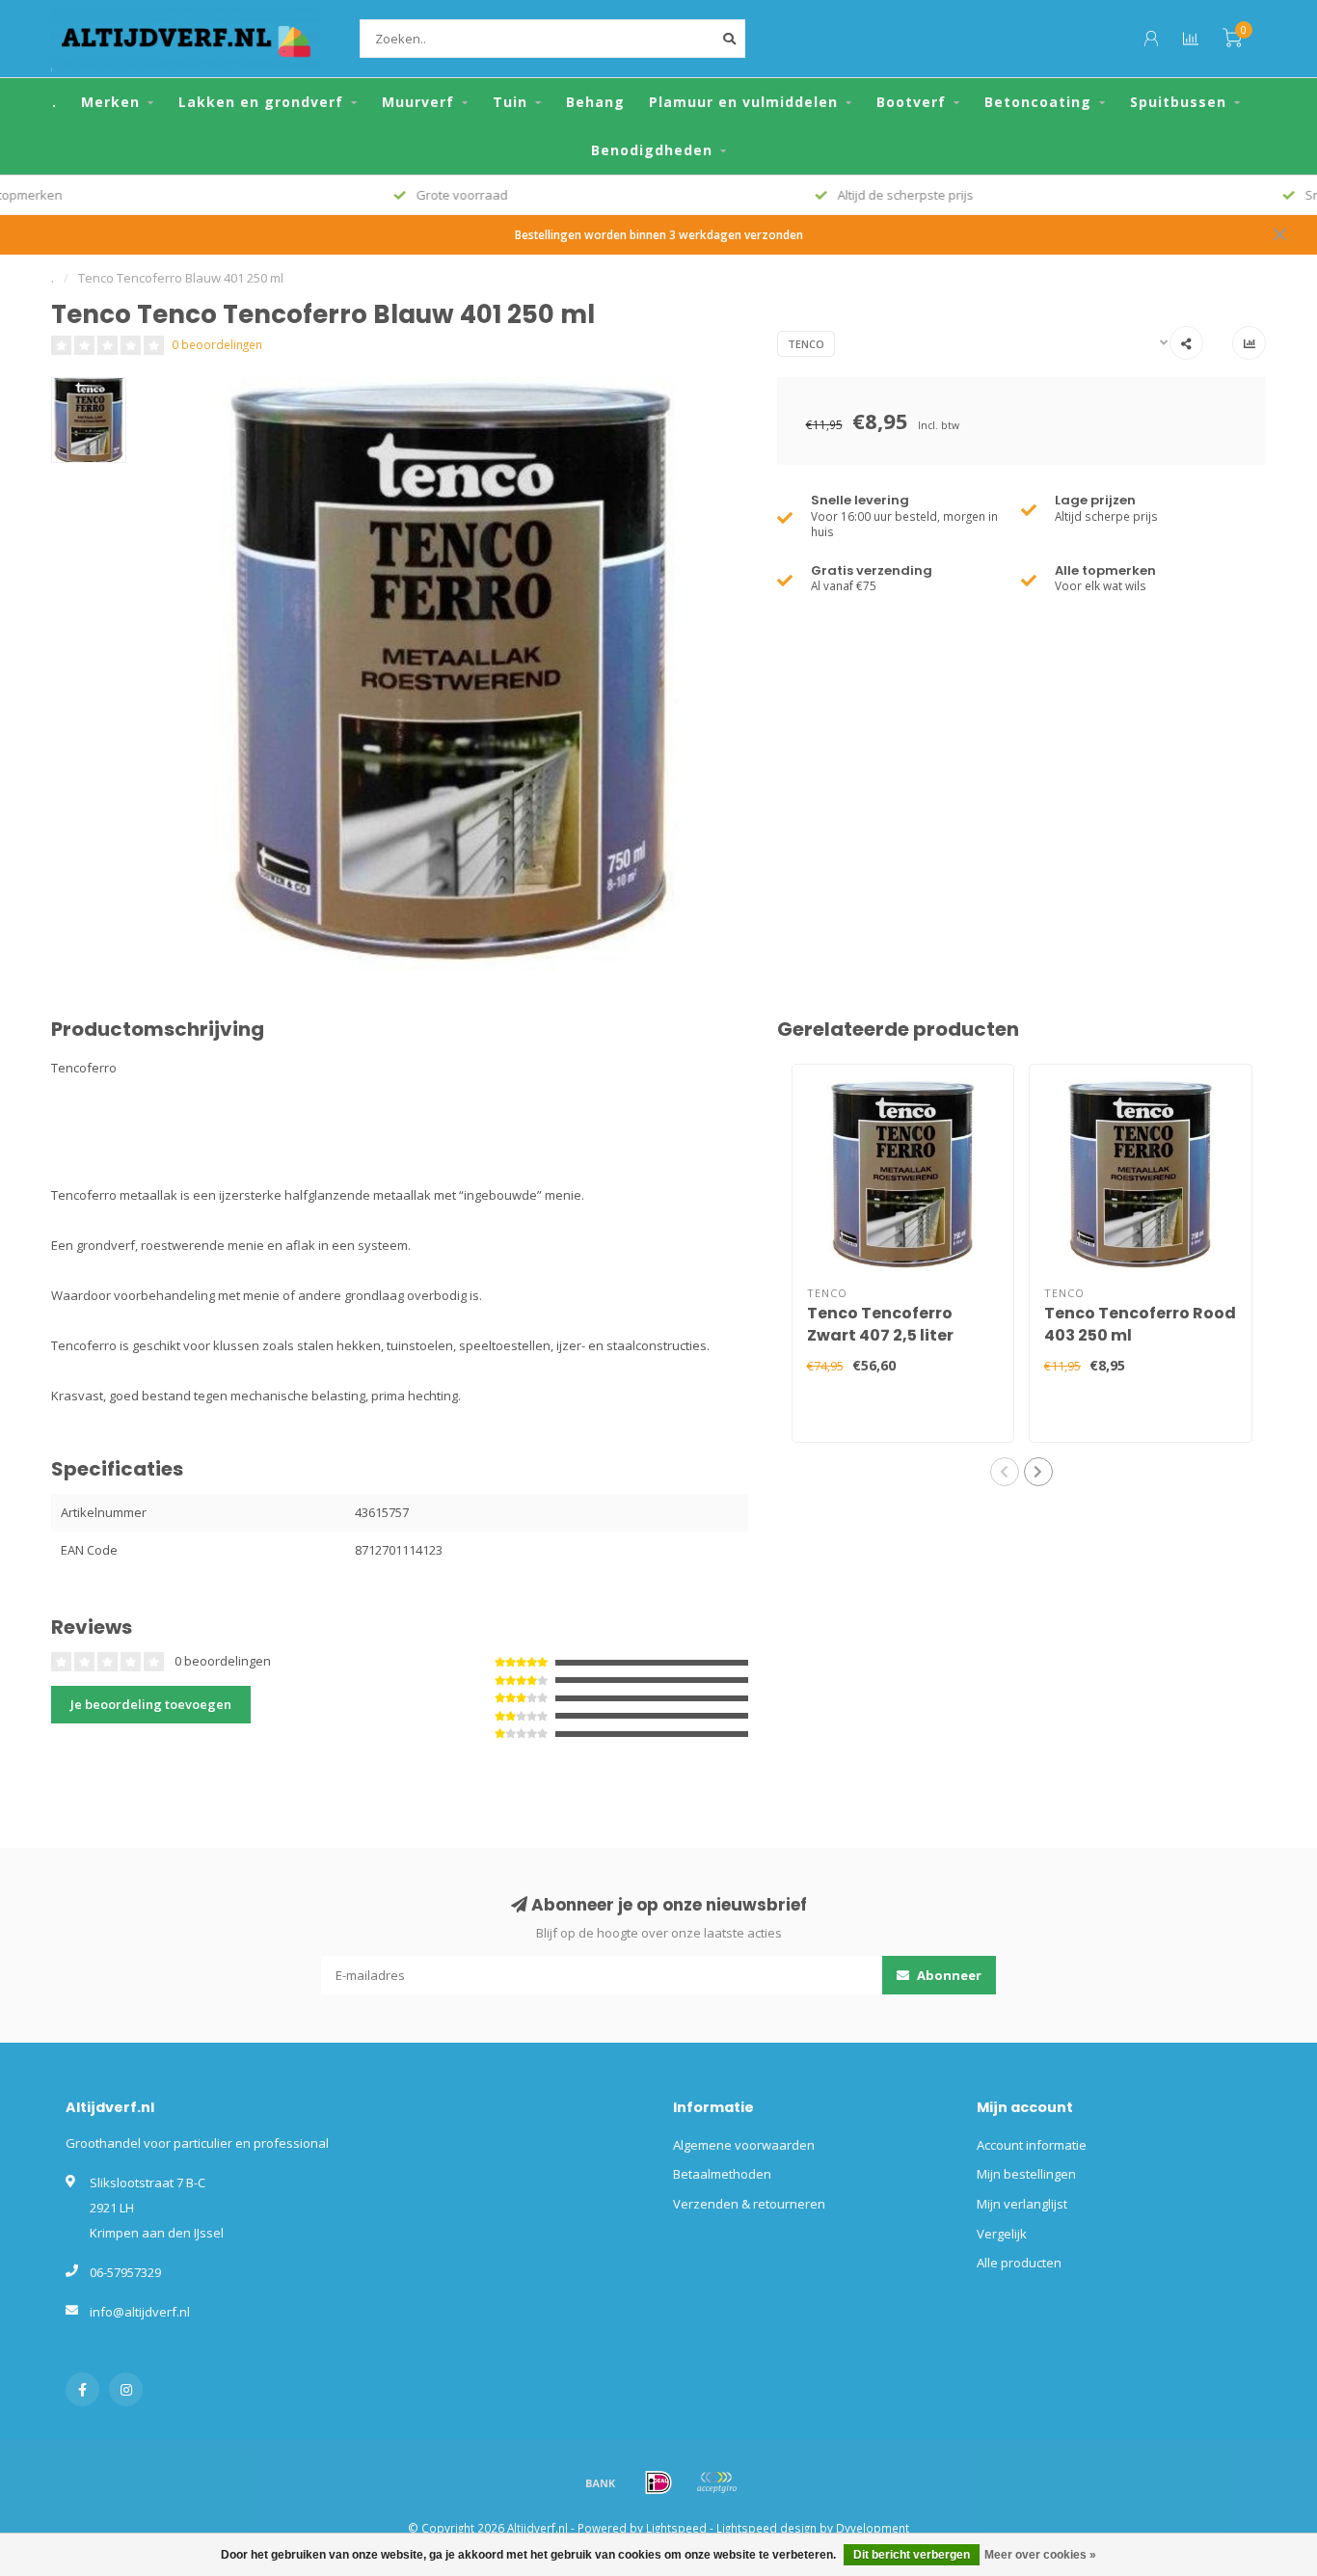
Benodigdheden (652, 150)
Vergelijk (1002, 2234)
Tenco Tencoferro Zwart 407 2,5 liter (880, 1324)
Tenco (806, 344)
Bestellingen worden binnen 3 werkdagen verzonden (659, 234)
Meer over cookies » (1040, 2555)
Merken (110, 102)
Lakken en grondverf (261, 102)
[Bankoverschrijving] (601, 2482)
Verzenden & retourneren (749, 2204)
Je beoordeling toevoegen (151, 1704)
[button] (1005, 1472)
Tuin (510, 102)
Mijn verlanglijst (1022, 2204)
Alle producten (1019, 2263)
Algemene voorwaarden (744, 2145)
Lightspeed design (766, 2528)
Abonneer (948, 1975)
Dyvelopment (873, 2528)
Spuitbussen (1178, 102)
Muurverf (418, 102)
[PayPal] (716, 2482)
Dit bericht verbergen (912, 2555)
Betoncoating (1038, 102)
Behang (595, 102)
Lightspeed (676, 2528)
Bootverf (911, 102)
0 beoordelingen (217, 344)
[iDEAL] (658, 2482)
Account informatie (1032, 2145)
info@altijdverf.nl (140, 2312)
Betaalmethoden (722, 2174)
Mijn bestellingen (1026, 2174)
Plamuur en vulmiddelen (743, 102)
